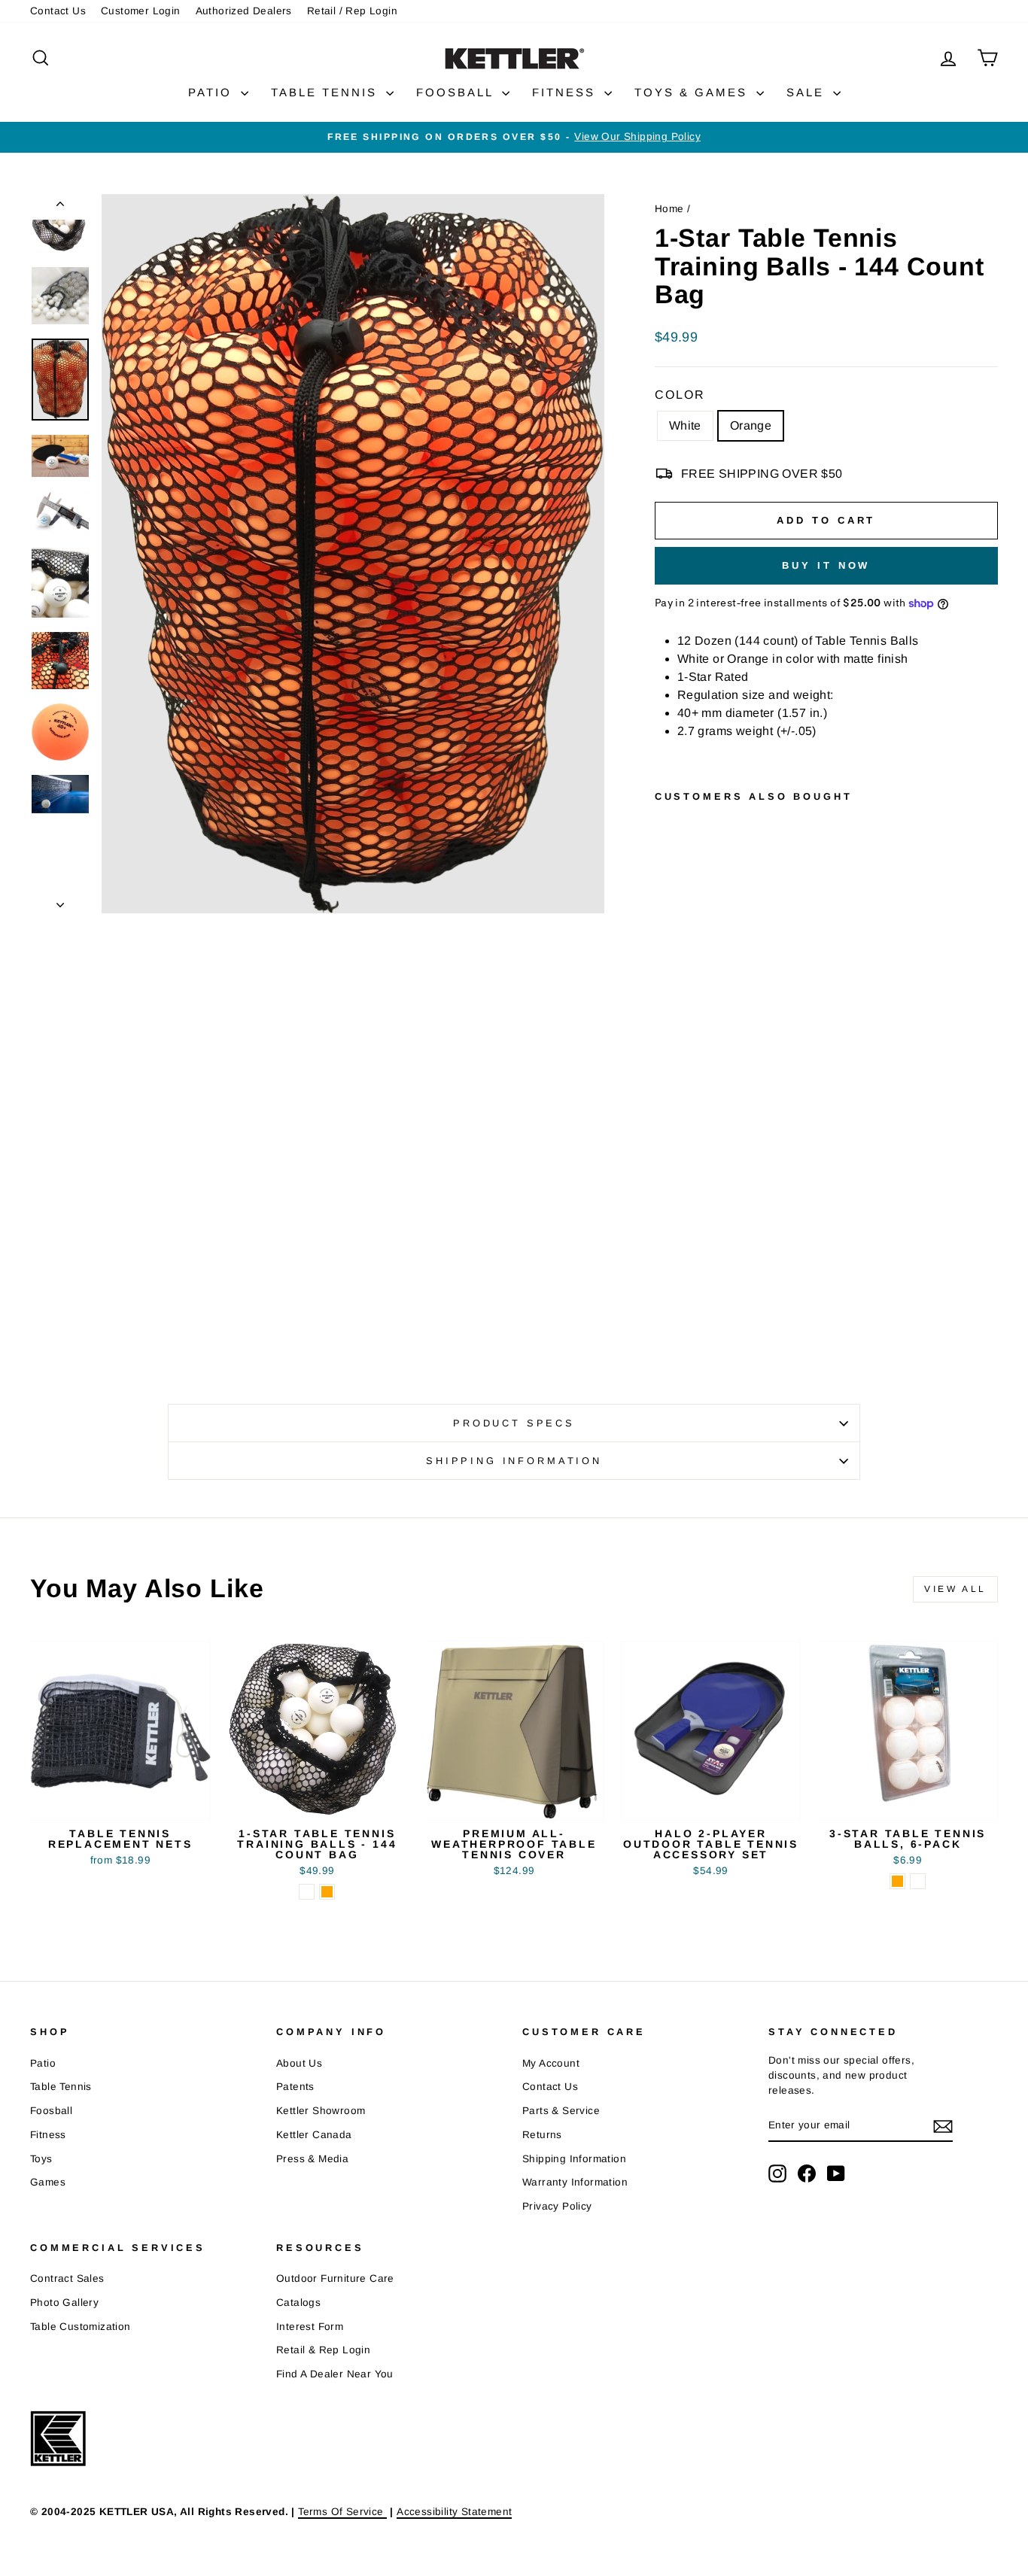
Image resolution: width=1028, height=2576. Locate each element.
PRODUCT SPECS (514, 1423)
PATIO (213, 92)
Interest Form (310, 2327)
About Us (299, 2063)
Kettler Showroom (321, 2111)
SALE (808, 92)
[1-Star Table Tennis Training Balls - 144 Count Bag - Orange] (685, 1300)
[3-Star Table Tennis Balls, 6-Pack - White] (918, 1881)
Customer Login (141, 11)
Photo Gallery (64, 2303)
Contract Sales (67, 2278)
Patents (295, 2087)
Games (48, 2182)
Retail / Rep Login (352, 11)
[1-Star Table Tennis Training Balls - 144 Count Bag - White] (665, 1300)
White (685, 425)
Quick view (120, 1803)
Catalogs (298, 2303)
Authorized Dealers (244, 11)
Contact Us (58, 11)
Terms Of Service (342, 2512)
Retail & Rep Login (323, 2350)
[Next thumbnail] (60, 901)
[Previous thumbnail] (60, 207)
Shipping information (514, 1461)
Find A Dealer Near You (335, 2374)
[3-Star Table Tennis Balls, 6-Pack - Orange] (897, 1881)
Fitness (48, 2135)
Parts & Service (561, 2111)
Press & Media (312, 2159)
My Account (551, 2063)
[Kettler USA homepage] (490, 2439)
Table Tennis (61, 2087)
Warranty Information (575, 2182)
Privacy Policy (557, 2206)
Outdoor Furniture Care (335, 2278)
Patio (43, 2063)
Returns (542, 2135)
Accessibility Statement (454, 2512)
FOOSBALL (457, 92)
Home (669, 209)
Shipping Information (574, 2159)
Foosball (51, 2111)
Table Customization (81, 2327)
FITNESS (566, 92)
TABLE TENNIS (327, 92)
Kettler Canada (314, 2135)
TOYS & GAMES (693, 92)
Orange (751, 425)
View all (955, 1589)
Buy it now (826, 565)
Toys (41, 2159)
